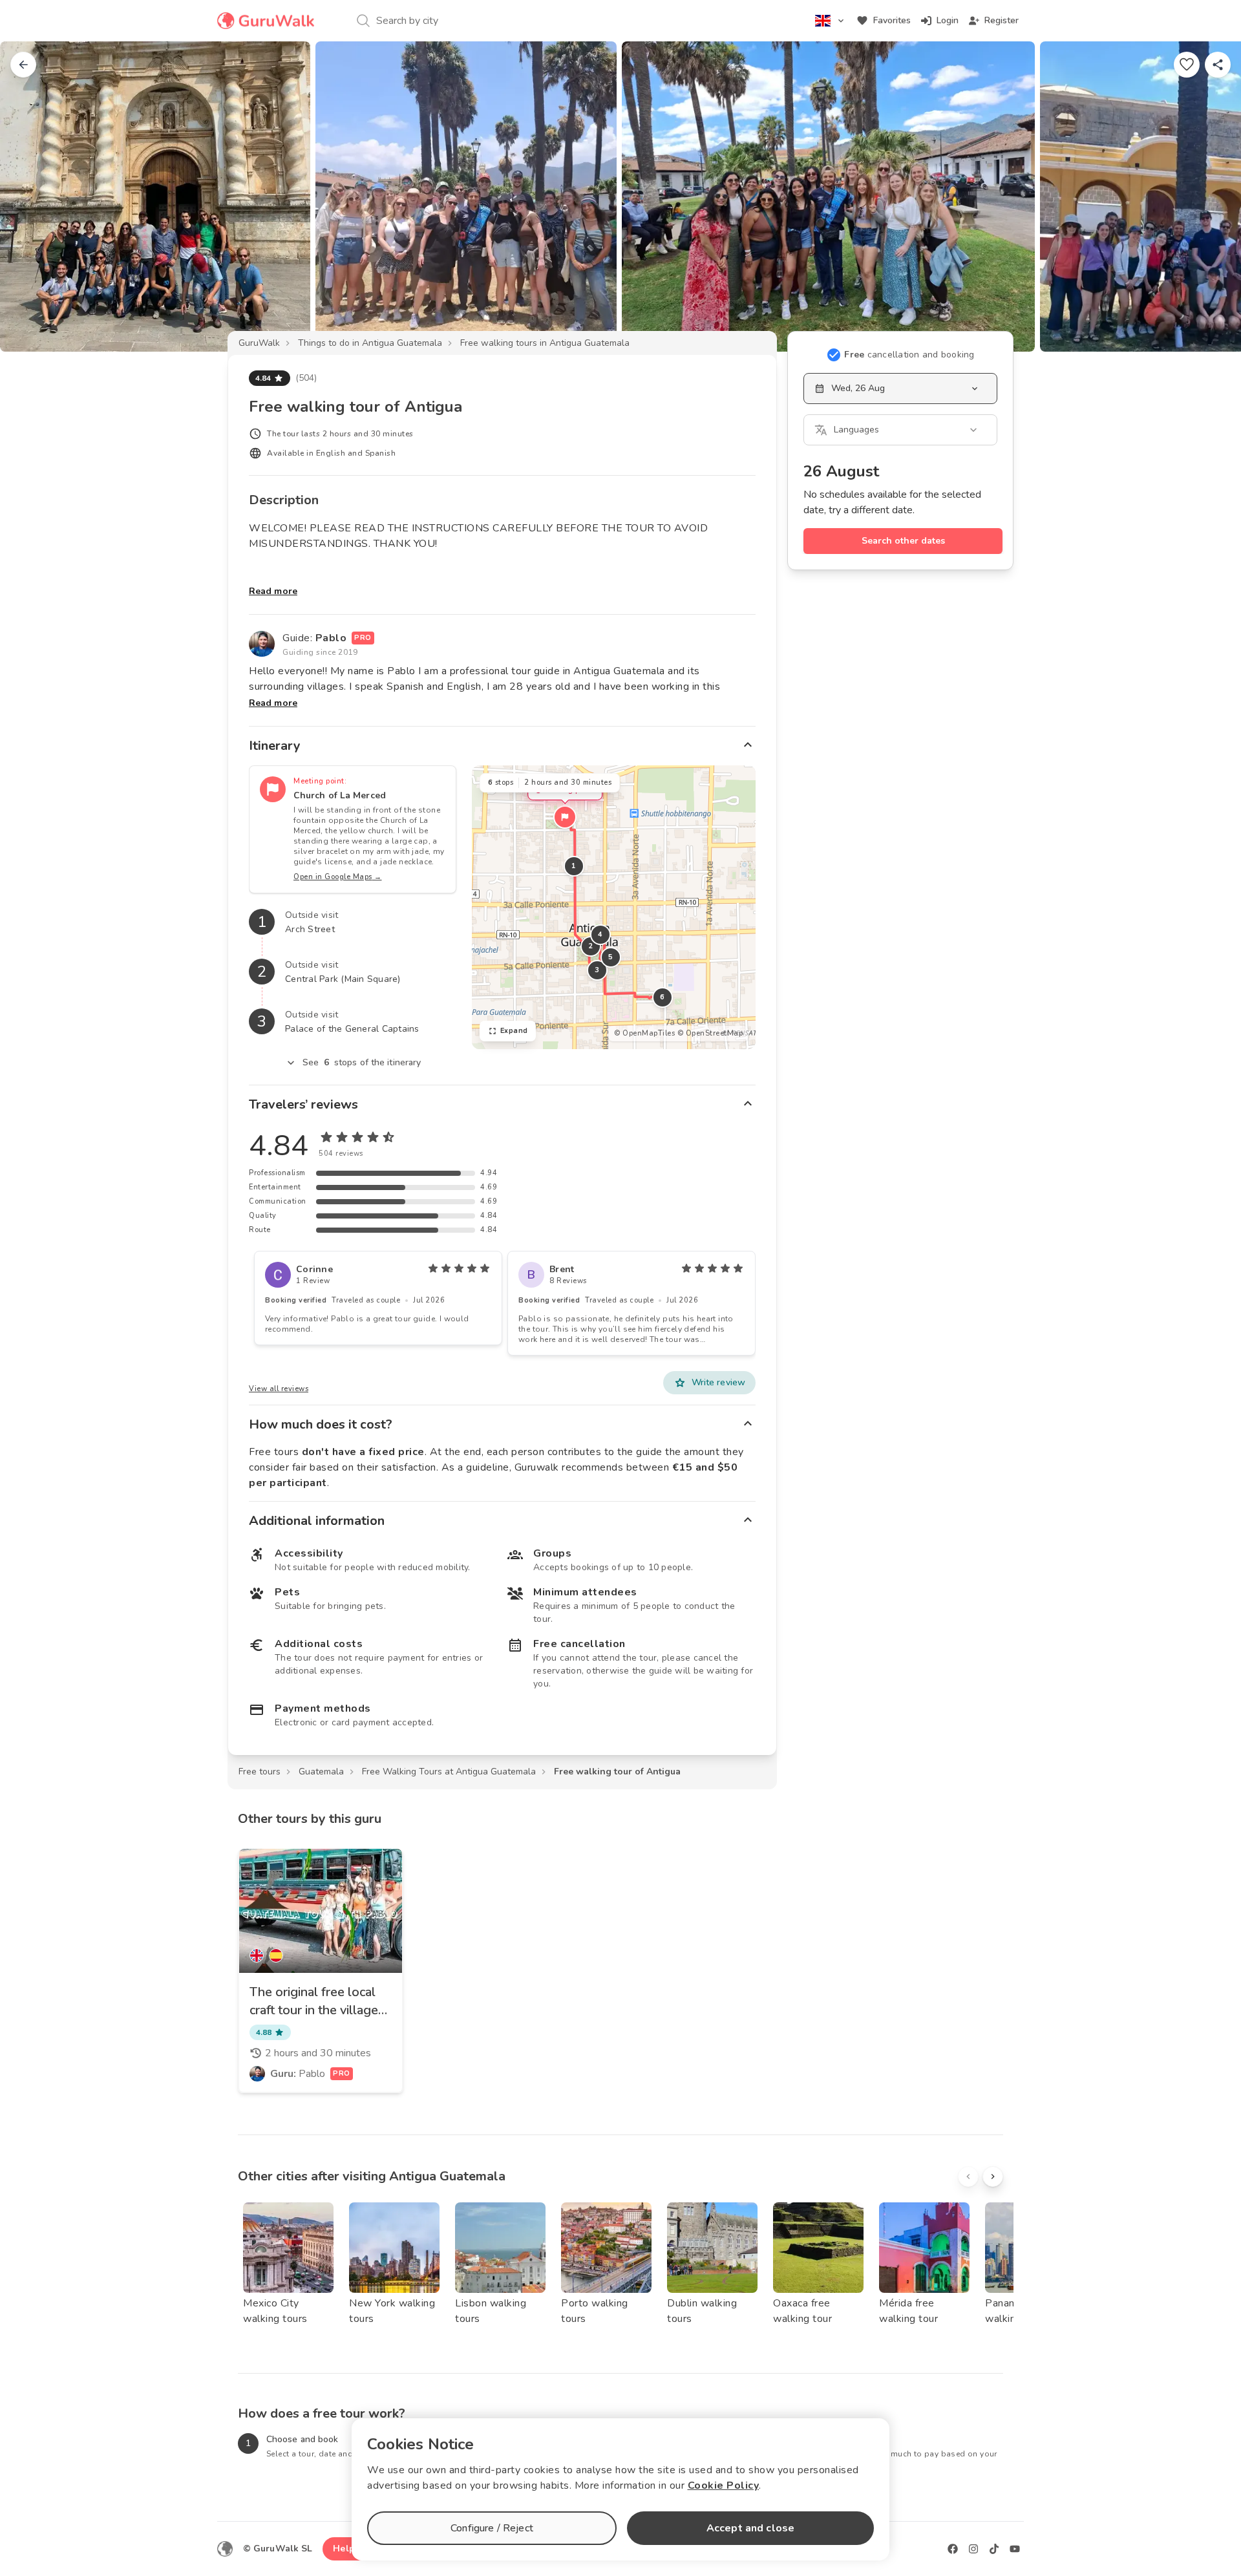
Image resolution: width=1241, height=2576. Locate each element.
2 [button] (591, 946)
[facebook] (953, 2549)
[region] (614, 907)
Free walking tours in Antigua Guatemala (545, 343)
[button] (565, 817)
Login (948, 20)
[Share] (1218, 65)
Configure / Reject (492, 2528)
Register (1002, 20)
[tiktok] (994, 2549)
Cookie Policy (724, 2486)
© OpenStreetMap (710, 1033)
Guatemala (321, 1772)
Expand (514, 1031)
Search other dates (903, 541)
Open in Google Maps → (338, 877)
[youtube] (1015, 2549)
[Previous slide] (31, 197)
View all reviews (279, 1389)
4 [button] (600, 934)
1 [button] (574, 866)
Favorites (892, 20)
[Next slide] (1210, 197)
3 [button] (597, 970)
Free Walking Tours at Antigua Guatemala (449, 1772)
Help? (346, 2549)
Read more (273, 591)
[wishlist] (1187, 65)
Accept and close (750, 2528)
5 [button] (611, 957)
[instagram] (973, 2549)
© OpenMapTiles (644, 1033)
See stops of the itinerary (362, 1062)
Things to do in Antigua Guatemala (370, 343)
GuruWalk (259, 343)
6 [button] (663, 997)
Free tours (260, 1772)
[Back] (23, 65)
